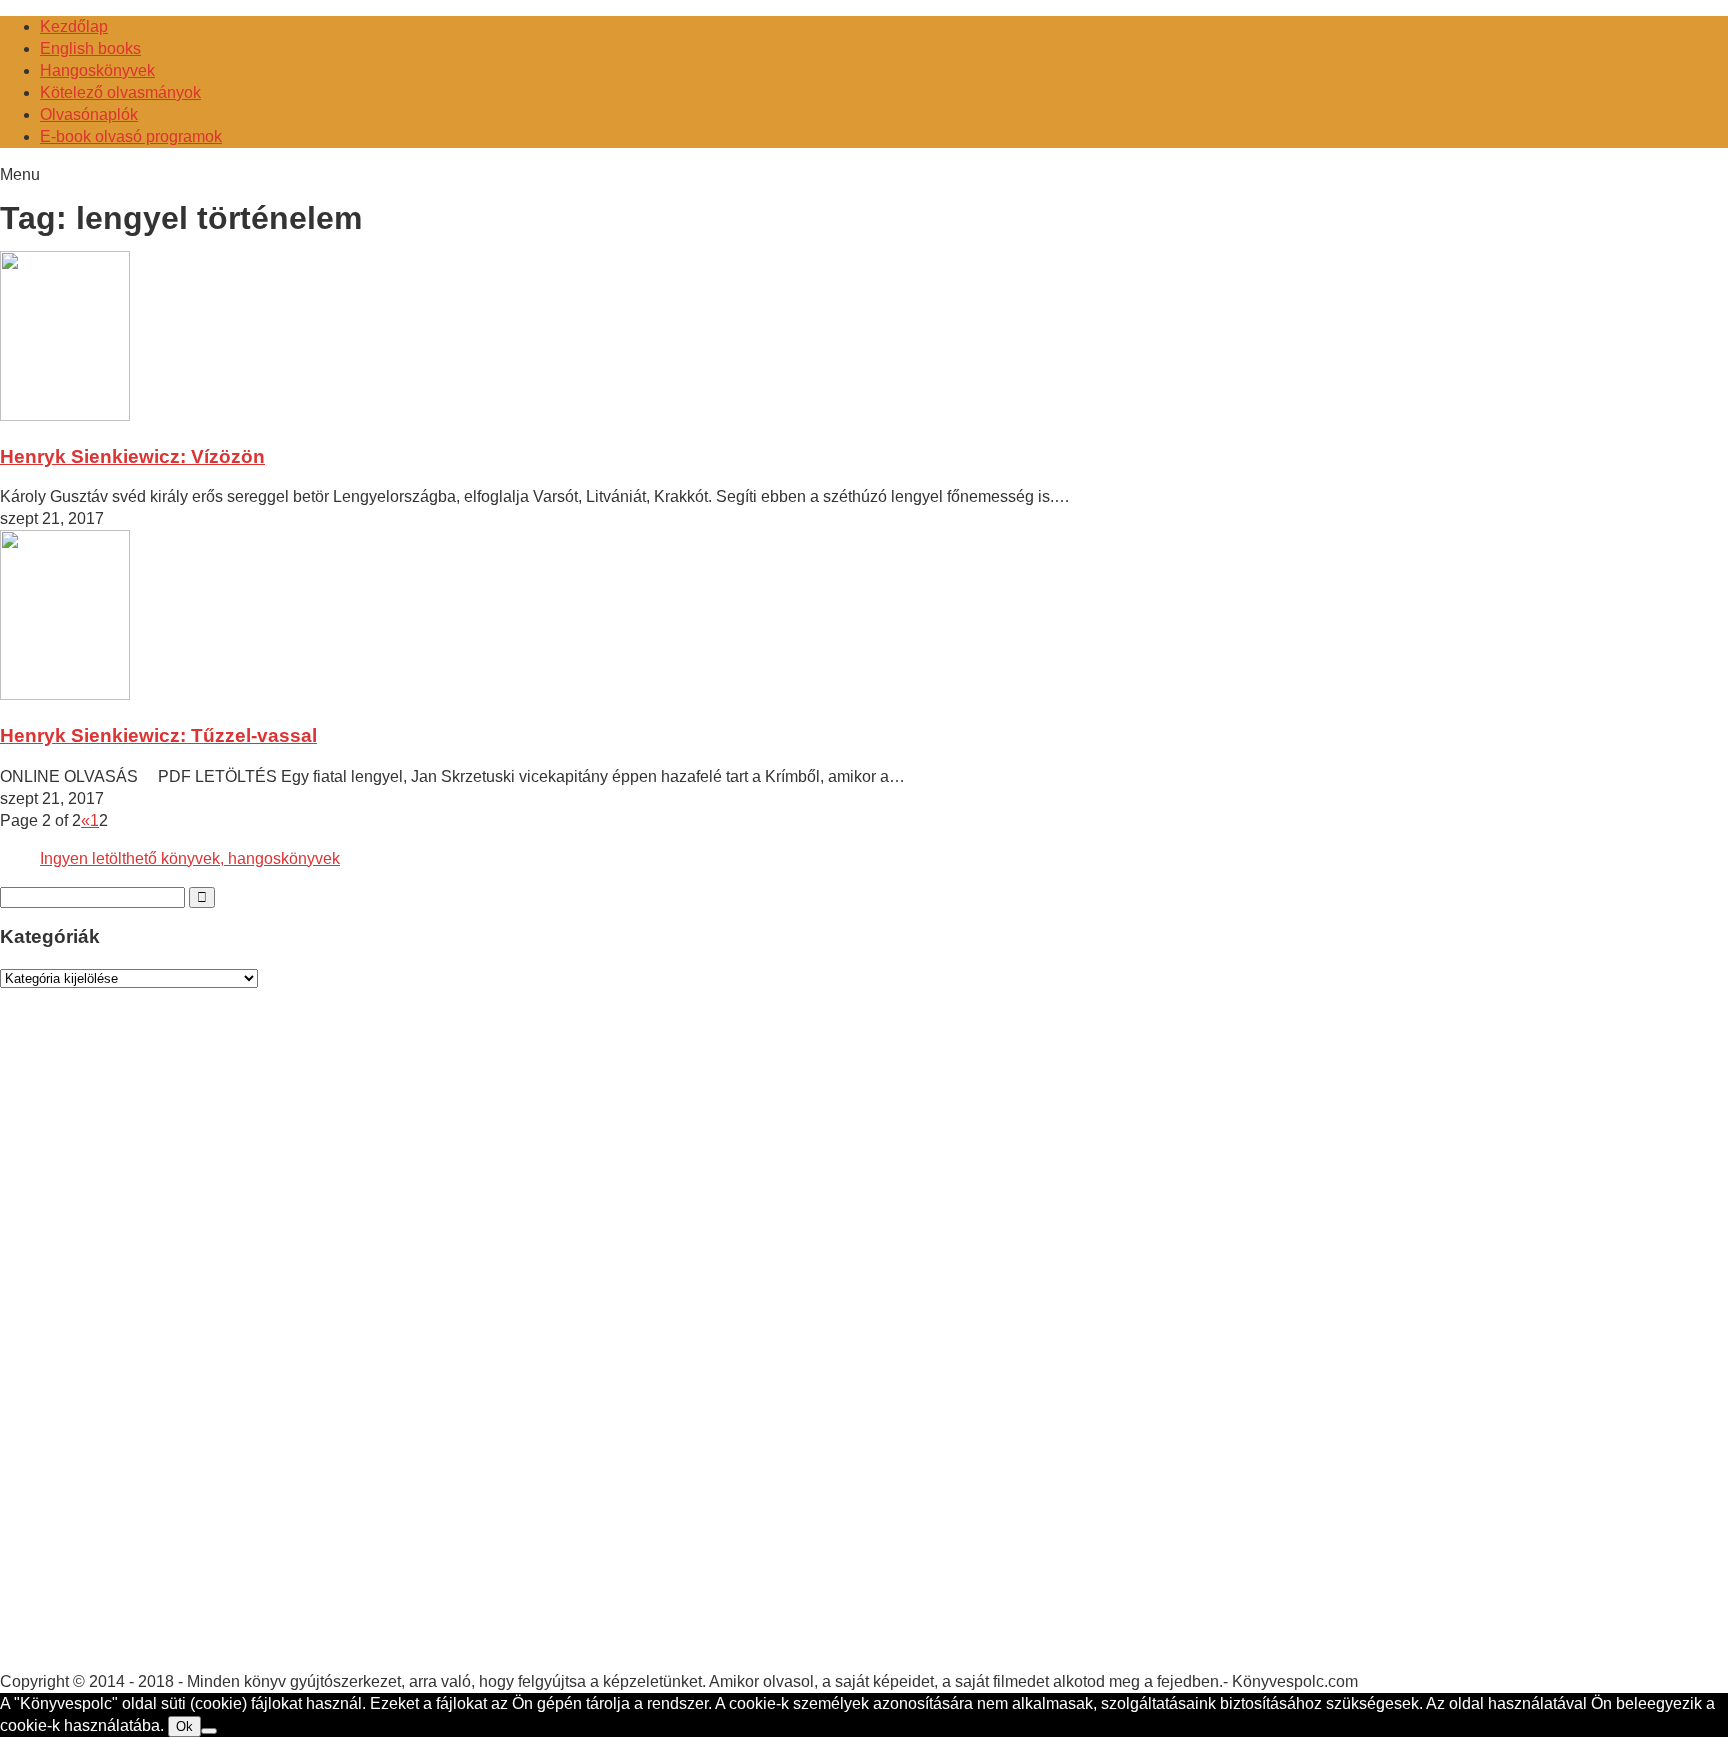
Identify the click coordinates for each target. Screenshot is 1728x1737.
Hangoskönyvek (97, 70)
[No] (209, 1731)
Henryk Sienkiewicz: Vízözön (132, 456)
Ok (184, 1726)
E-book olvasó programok (131, 136)
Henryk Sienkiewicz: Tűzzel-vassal (158, 735)
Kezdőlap (74, 26)
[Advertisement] (150, 1349)
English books (90, 48)
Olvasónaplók (89, 114)
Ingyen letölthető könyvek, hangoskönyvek (190, 858)
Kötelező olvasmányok (120, 92)
